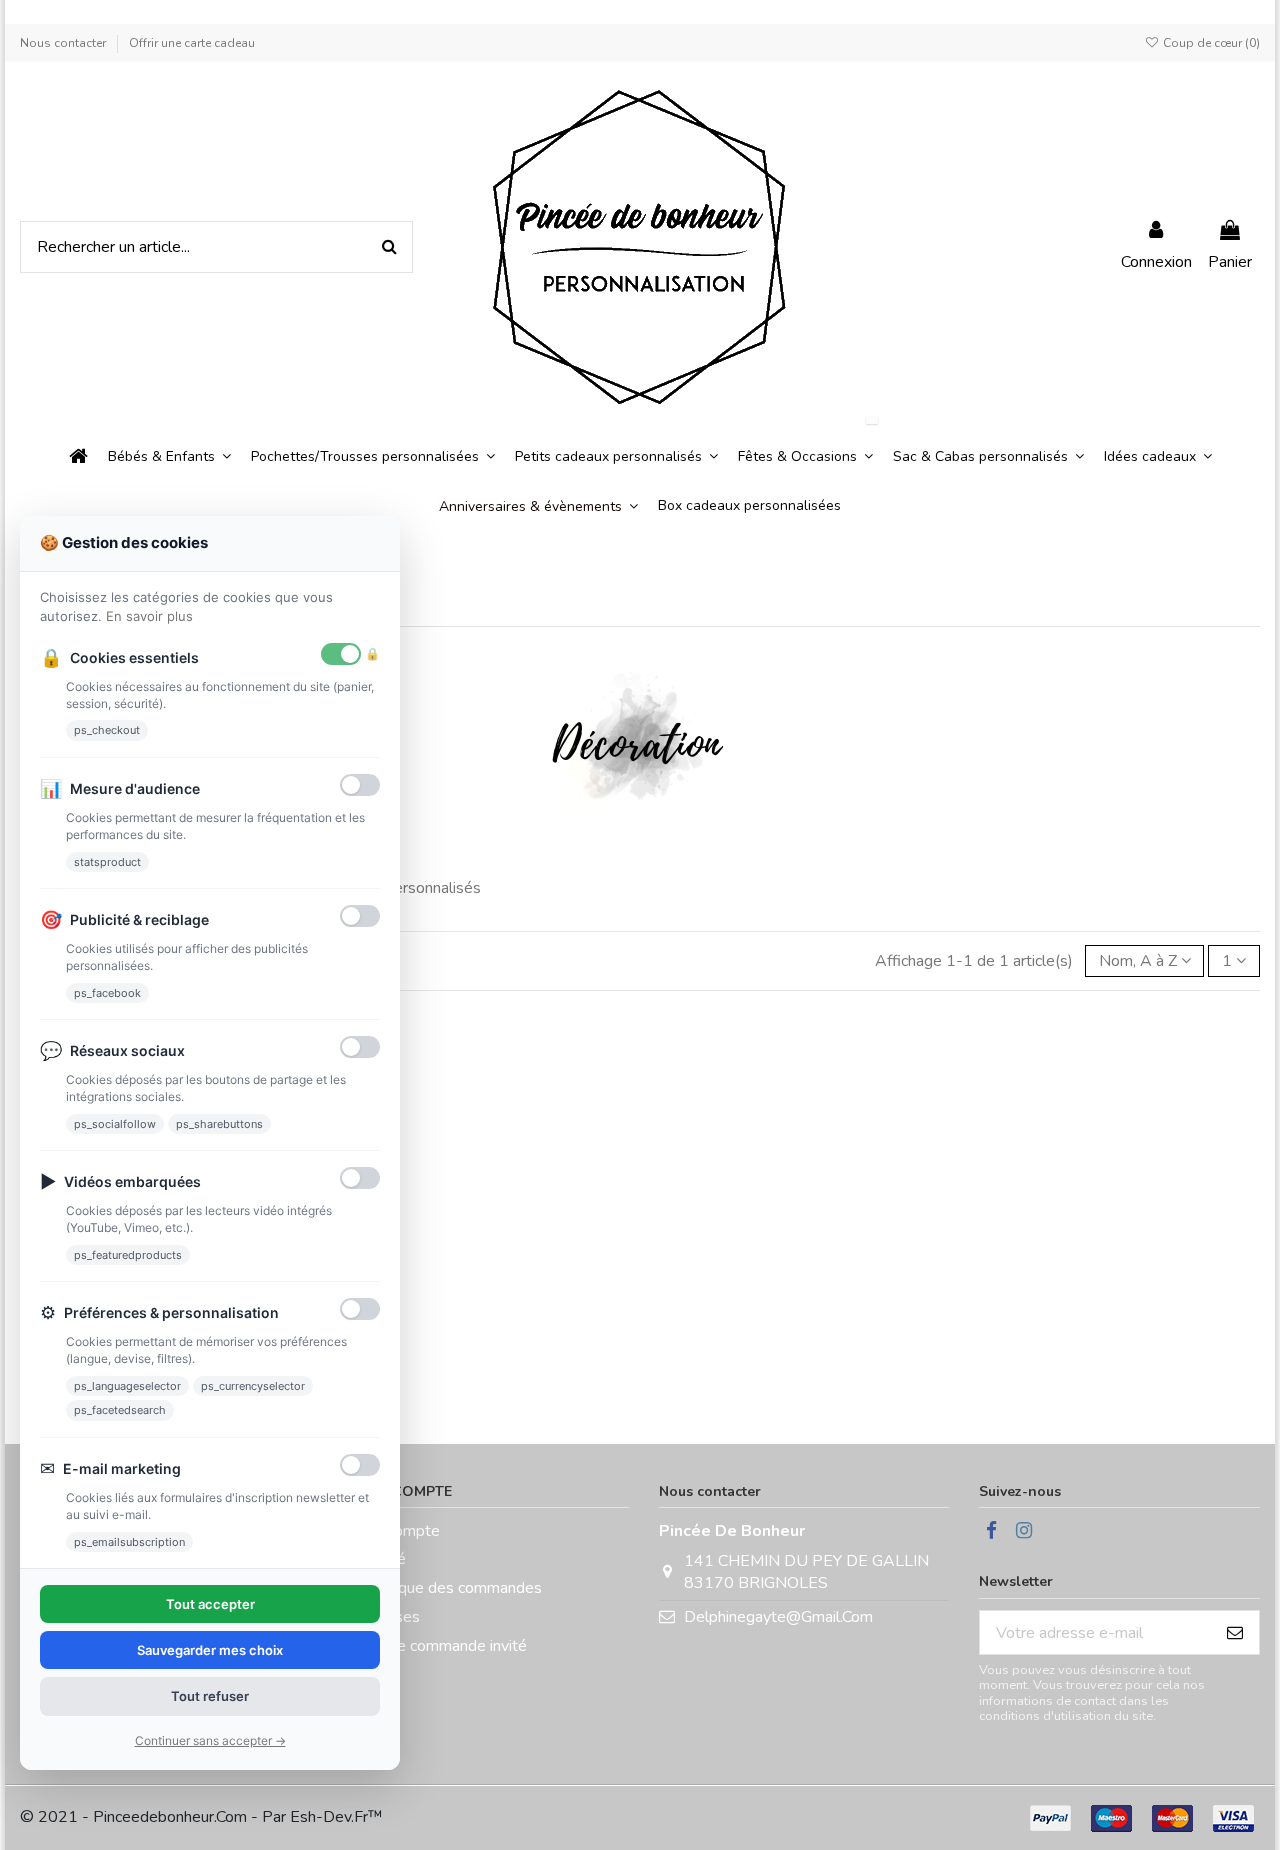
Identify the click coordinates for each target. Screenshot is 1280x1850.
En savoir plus (149, 616)
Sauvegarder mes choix (210, 1650)
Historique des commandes (447, 1588)
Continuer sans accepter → (210, 1740)
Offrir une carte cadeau (192, 43)
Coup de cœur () (1210, 43)
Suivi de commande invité (439, 1646)
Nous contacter (64, 43)
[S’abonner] (1235, 1632)
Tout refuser (210, 1696)
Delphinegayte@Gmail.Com (778, 1617)
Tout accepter (210, 1604)
